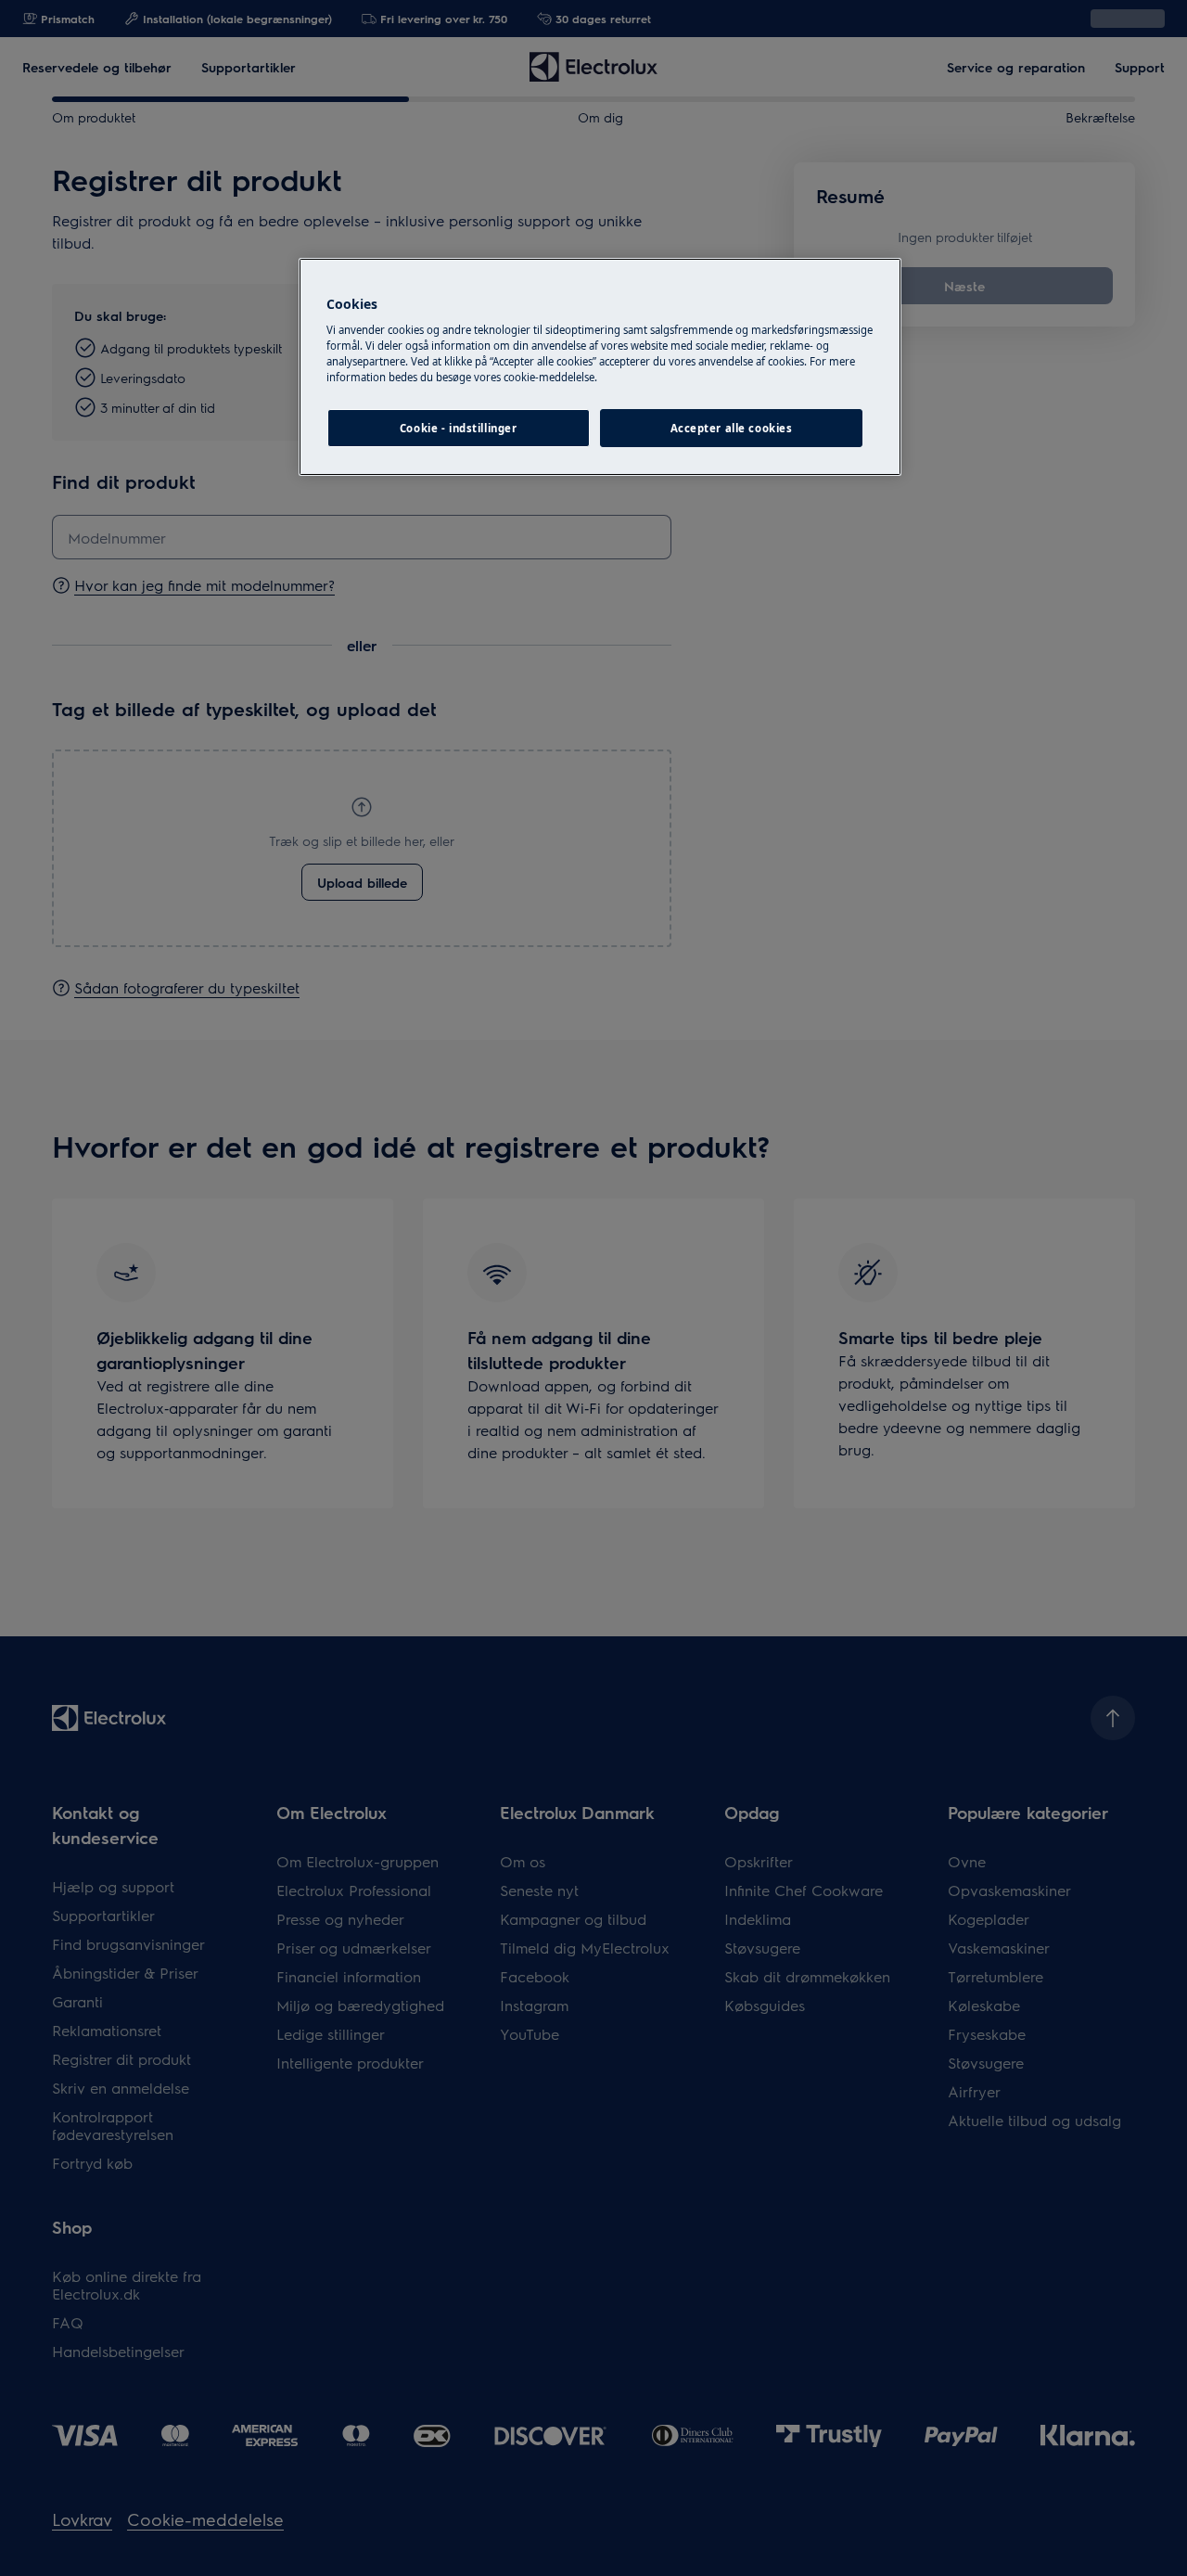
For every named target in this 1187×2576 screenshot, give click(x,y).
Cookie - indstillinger (459, 428)
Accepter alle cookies (732, 428)
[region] (600, 367)
